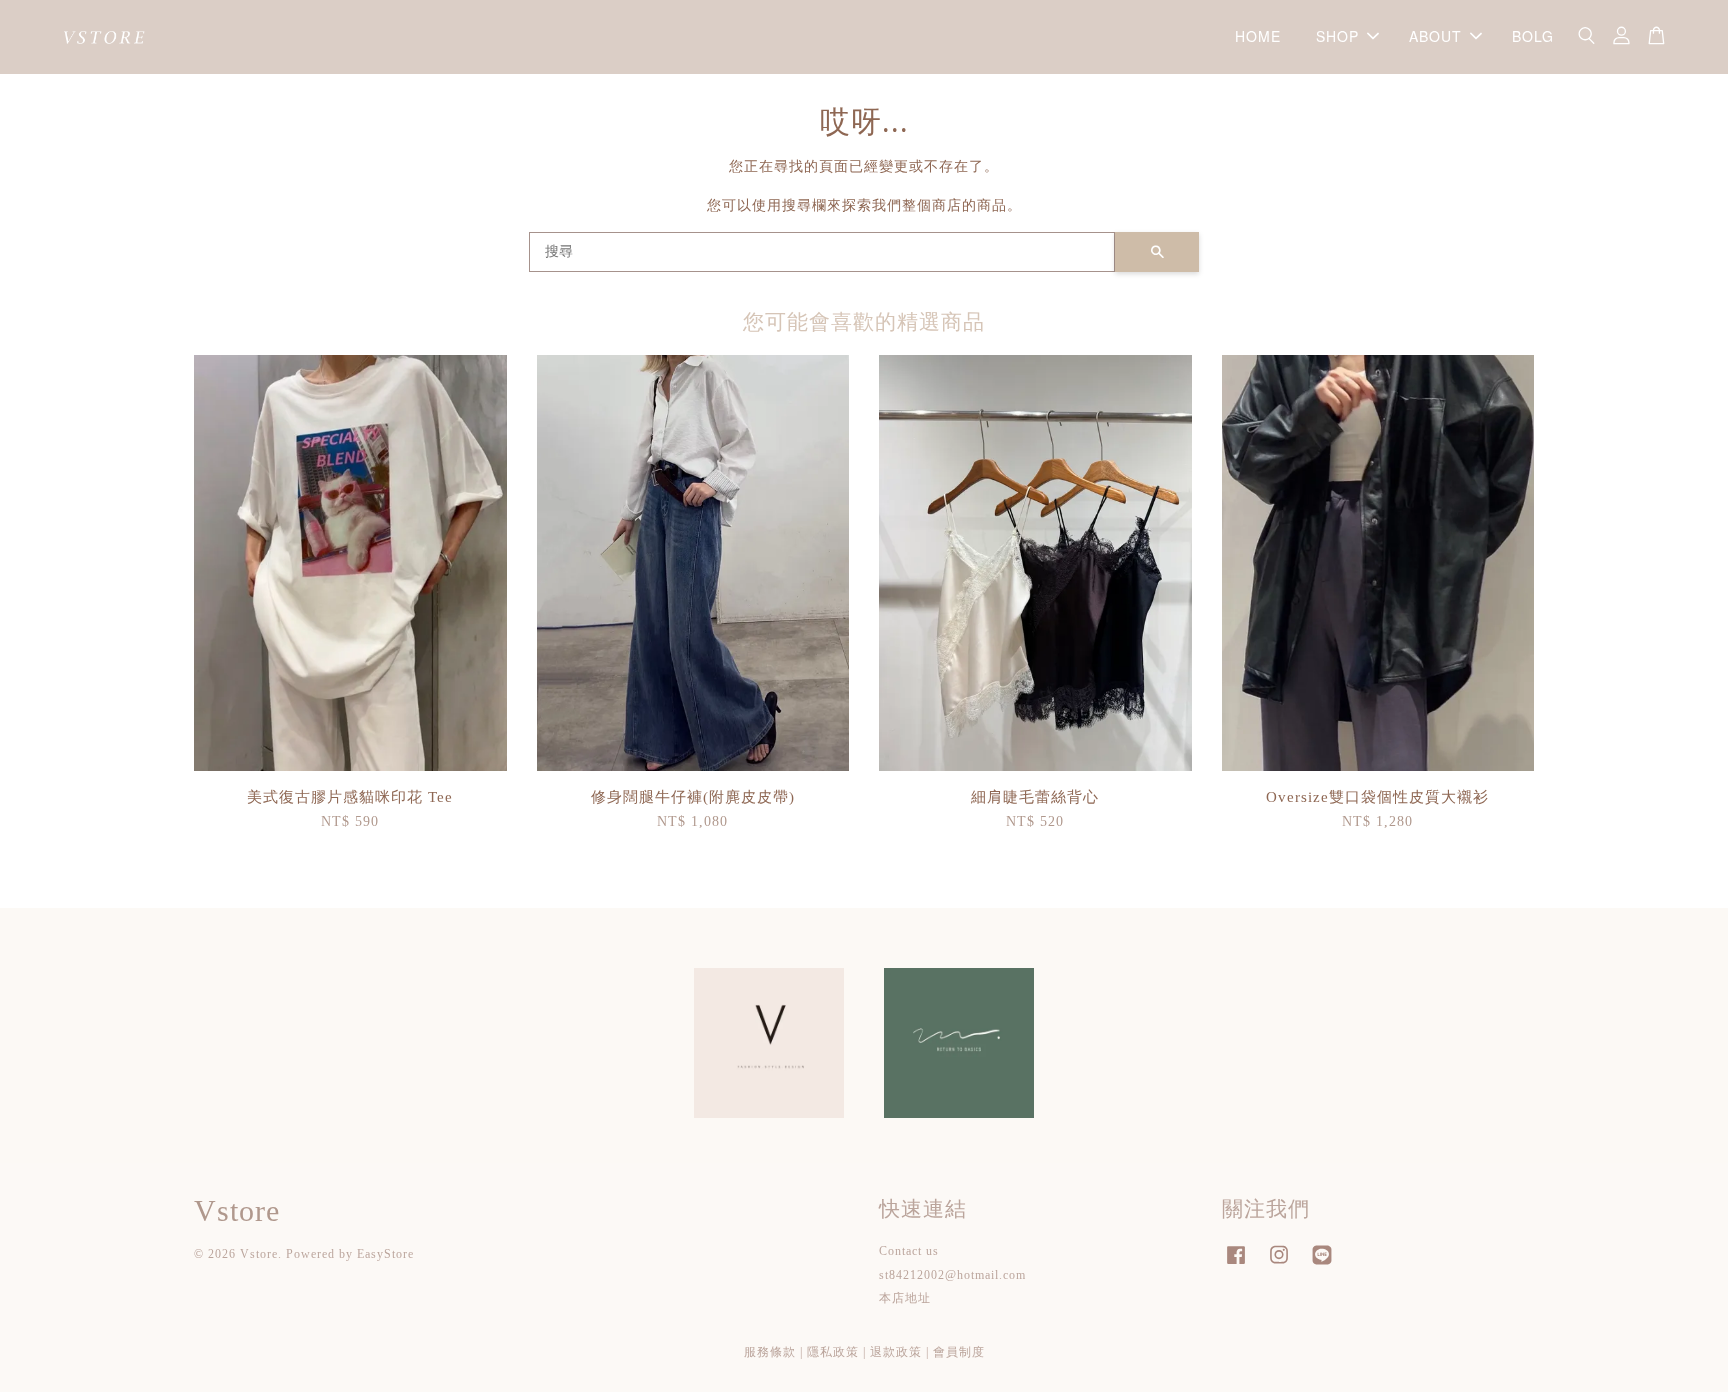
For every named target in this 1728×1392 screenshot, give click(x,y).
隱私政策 (833, 1352)
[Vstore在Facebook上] (1236, 1265)
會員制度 (959, 1352)
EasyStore (385, 1254)
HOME (1258, 36)
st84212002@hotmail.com (952, 1275)
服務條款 (770, 1352)
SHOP (1337, 36)
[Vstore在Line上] (1322, 1265)
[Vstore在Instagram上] (1279, 1265)
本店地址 (905, 1298)
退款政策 (896, 1352)
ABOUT (1435, 36)
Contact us (909, 1251)
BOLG (1533, 36)
